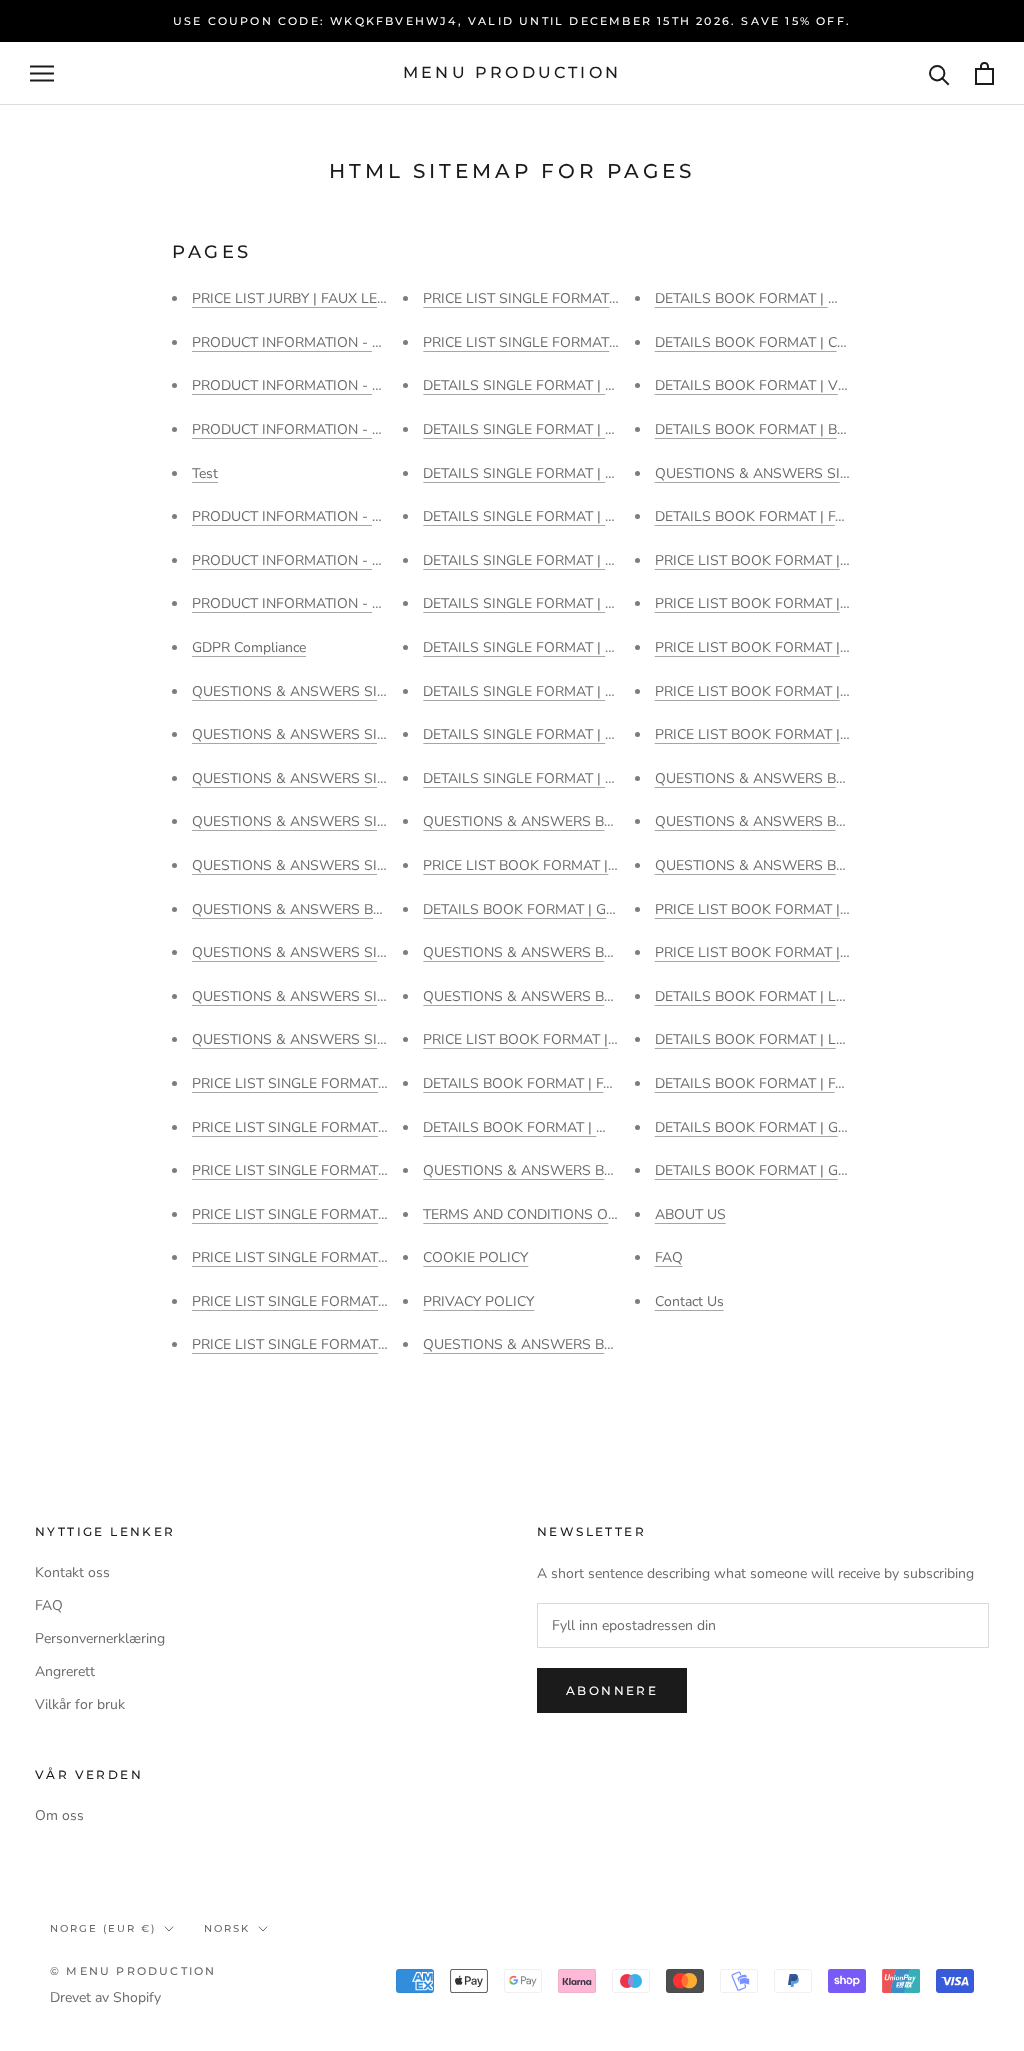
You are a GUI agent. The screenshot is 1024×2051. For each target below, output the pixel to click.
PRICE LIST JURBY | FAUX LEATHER (307, 298)
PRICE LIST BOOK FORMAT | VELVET (543, 865)
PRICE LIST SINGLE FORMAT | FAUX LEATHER (341, 1301)
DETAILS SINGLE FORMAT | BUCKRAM (548, 778)
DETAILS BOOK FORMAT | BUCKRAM (775, 429)
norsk (227, 1928)
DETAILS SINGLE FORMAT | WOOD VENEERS (570, 385)
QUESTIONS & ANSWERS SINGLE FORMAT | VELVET (364, 778)
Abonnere (612, 1690)
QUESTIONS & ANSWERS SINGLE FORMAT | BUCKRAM (836, 473)
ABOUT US (690, 1214)
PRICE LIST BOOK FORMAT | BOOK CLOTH (794, 734)
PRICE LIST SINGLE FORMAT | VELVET (316, 1170)
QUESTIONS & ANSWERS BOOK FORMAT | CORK (584, 821)
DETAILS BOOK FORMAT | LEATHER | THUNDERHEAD (830, 996)
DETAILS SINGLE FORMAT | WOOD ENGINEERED (582, 429)
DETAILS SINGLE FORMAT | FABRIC (538, 691)
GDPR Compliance (249, 647)
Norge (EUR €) (103, 1928)
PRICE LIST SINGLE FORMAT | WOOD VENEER (343, 1127)
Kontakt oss (72, 1572)
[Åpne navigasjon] (42, 73)
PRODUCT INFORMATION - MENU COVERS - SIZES (358, 429)
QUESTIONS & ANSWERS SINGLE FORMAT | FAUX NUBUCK (387, 865)
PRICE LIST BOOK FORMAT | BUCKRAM (783, 691)
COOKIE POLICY (475, 1257)
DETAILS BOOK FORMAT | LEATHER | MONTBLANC (821, 1039)
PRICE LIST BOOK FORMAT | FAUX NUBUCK (566, 1039)
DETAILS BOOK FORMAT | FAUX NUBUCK (558, 1083)
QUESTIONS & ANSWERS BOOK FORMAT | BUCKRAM (368, 909)
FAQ (669, 1257)
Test (205, 473)
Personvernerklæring (100, 1638)
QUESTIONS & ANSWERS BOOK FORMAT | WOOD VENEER (617, 1170)
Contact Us (689, 1301)
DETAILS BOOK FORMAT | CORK (760, 342)
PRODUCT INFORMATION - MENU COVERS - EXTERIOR (372, 385)
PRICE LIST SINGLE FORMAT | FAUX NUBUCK (339, 1257)
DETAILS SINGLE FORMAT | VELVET (539, 473)
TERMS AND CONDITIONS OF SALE (539, 1214)
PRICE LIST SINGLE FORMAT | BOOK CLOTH (566, 342)
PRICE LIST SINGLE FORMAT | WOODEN (323, 1083)
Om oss (59, 1815)
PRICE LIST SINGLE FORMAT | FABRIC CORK (336, 1344)
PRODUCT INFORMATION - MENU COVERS (332, 603)
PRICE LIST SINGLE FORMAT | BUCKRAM (556, 298)
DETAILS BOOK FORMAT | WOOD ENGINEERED (577, 1127)
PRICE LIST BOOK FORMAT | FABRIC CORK (794, 647)
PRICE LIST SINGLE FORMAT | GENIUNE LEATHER (353, 1214)
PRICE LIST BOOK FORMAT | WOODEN (782, 603)
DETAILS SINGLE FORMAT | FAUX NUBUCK (562, 603)
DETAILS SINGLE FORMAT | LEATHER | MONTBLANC (594, 560)
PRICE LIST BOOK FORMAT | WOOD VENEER (801, 560)
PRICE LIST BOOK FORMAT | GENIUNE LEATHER (812, 952)
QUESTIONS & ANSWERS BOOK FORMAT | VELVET (591, 1344)
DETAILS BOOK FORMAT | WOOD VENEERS (798, 298)
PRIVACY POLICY (478, 1301)
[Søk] (939, 73)
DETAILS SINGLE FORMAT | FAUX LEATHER (564, 647)
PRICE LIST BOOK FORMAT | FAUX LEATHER (800, 909)
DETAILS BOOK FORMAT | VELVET (767, 385)
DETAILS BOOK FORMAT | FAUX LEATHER (792, 1083)
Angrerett (65, 1671)
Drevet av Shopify (105, 1997)
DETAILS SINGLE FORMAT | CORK (533, 734)
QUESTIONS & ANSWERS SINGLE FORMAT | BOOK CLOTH (383, 1039)
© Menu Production (133, 1971)
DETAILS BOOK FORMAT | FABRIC (765, 516)
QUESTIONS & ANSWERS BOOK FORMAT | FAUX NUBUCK (614, 996)
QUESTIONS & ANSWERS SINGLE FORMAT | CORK (358, 996)
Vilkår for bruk (80, 1704)
